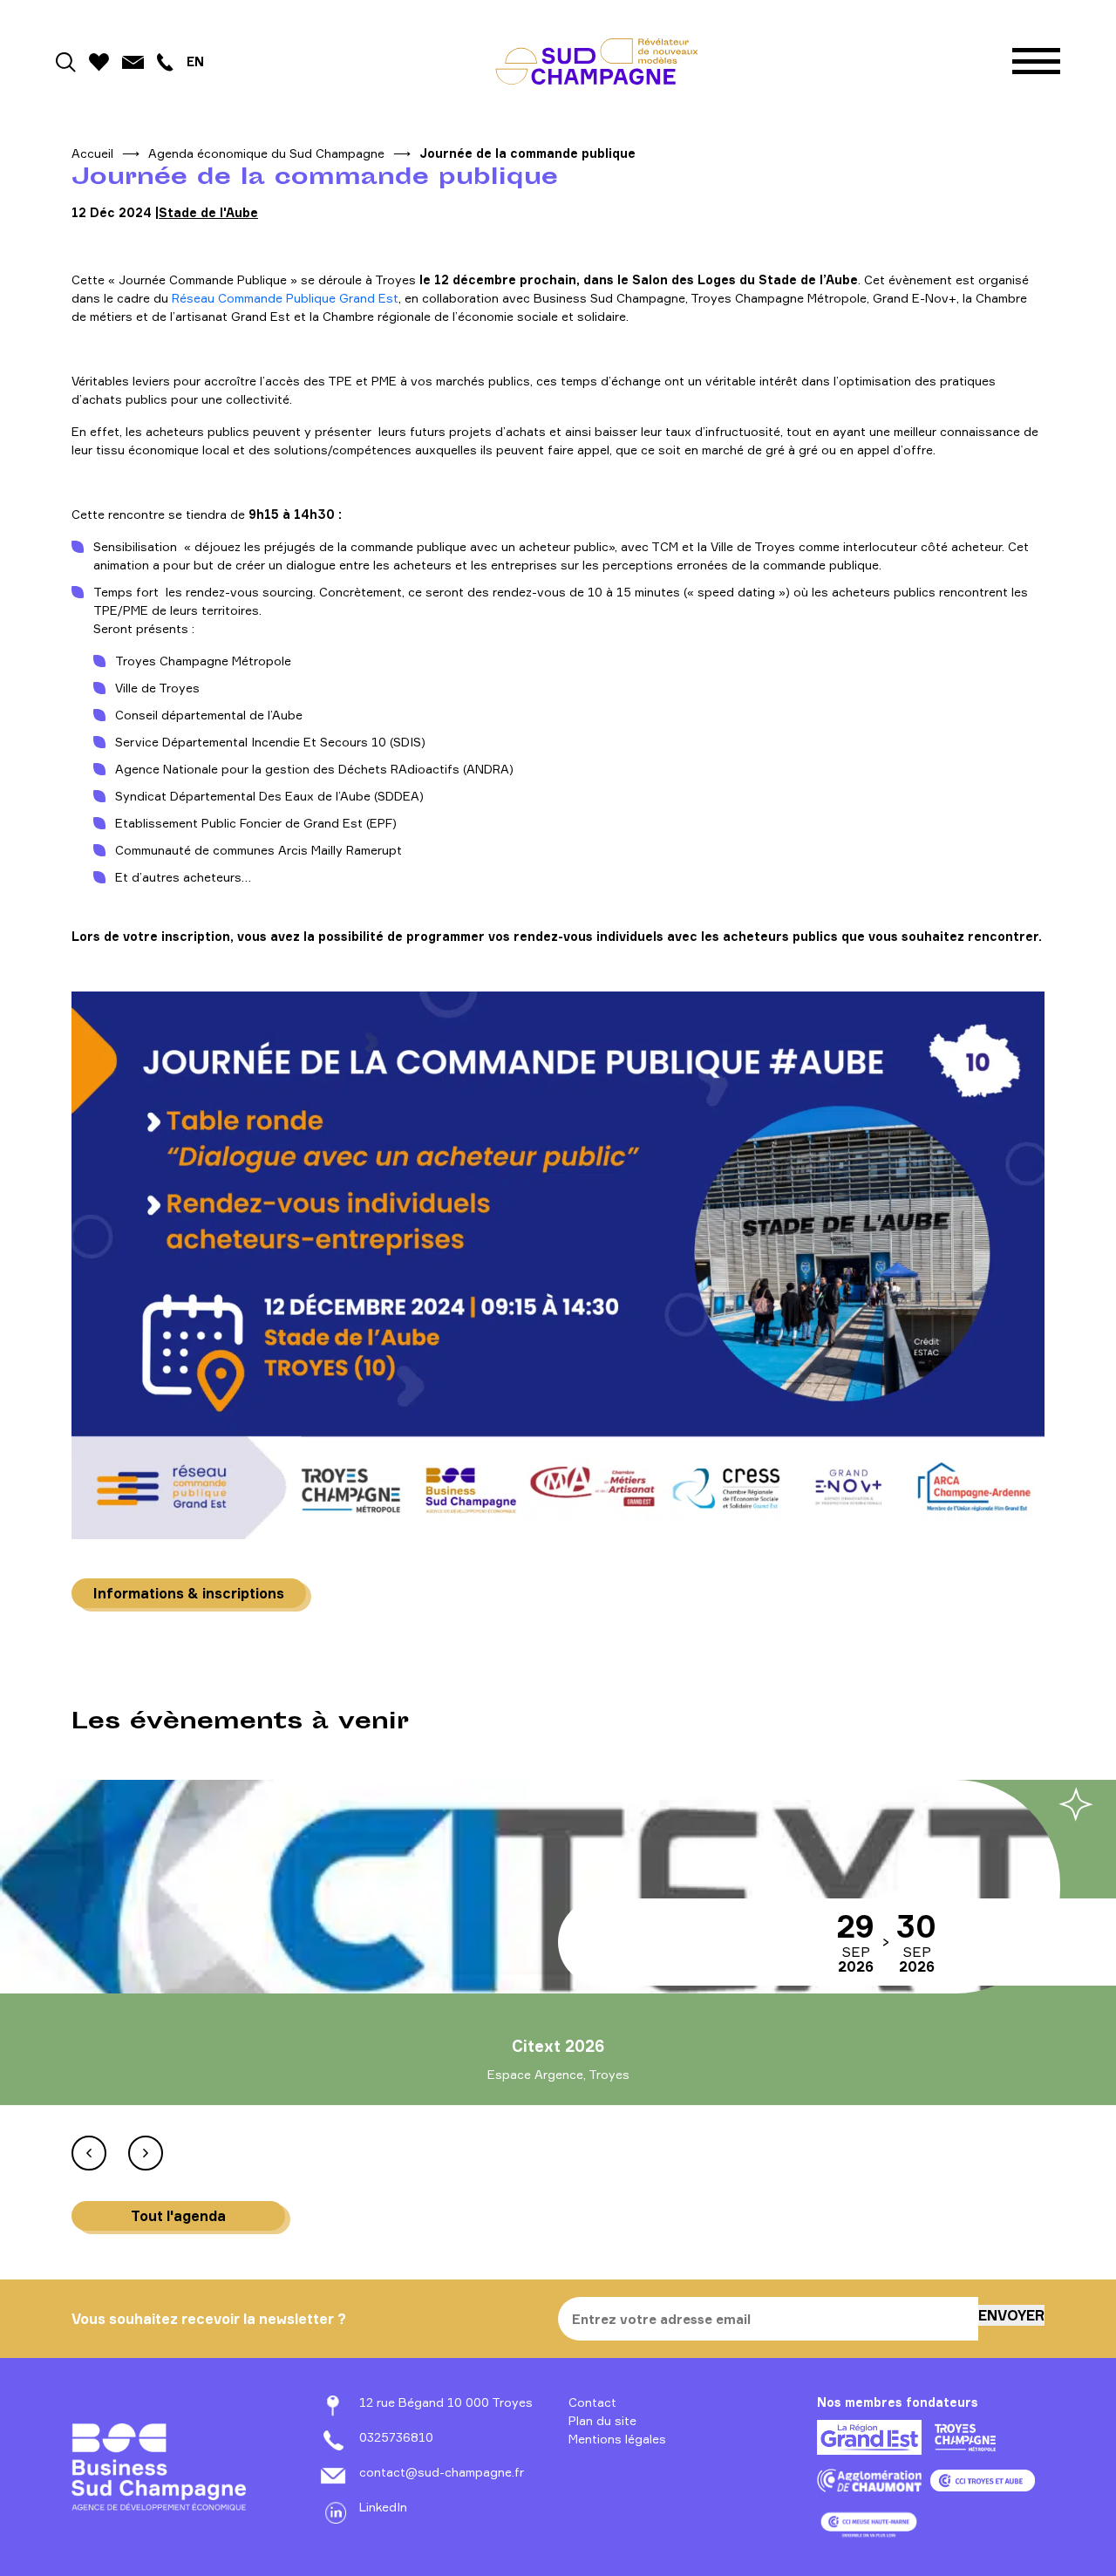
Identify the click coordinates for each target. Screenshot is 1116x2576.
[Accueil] (597, 61)
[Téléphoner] (165, 61)
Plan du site (602, 2420)
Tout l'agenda (178, 2216)
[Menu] (1036, 61)
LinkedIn (383, 2507)
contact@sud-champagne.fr (442, 2472)
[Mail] (133, 61)
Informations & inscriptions (189, 1593)
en (195, 61)
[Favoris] (99, 61)
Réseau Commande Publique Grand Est (285, 298)
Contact (592, 2402)
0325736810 (396, 2437)
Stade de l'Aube (208, 212)
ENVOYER (1011, 2315)
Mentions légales (617, 2439)
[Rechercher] (66, 61)
